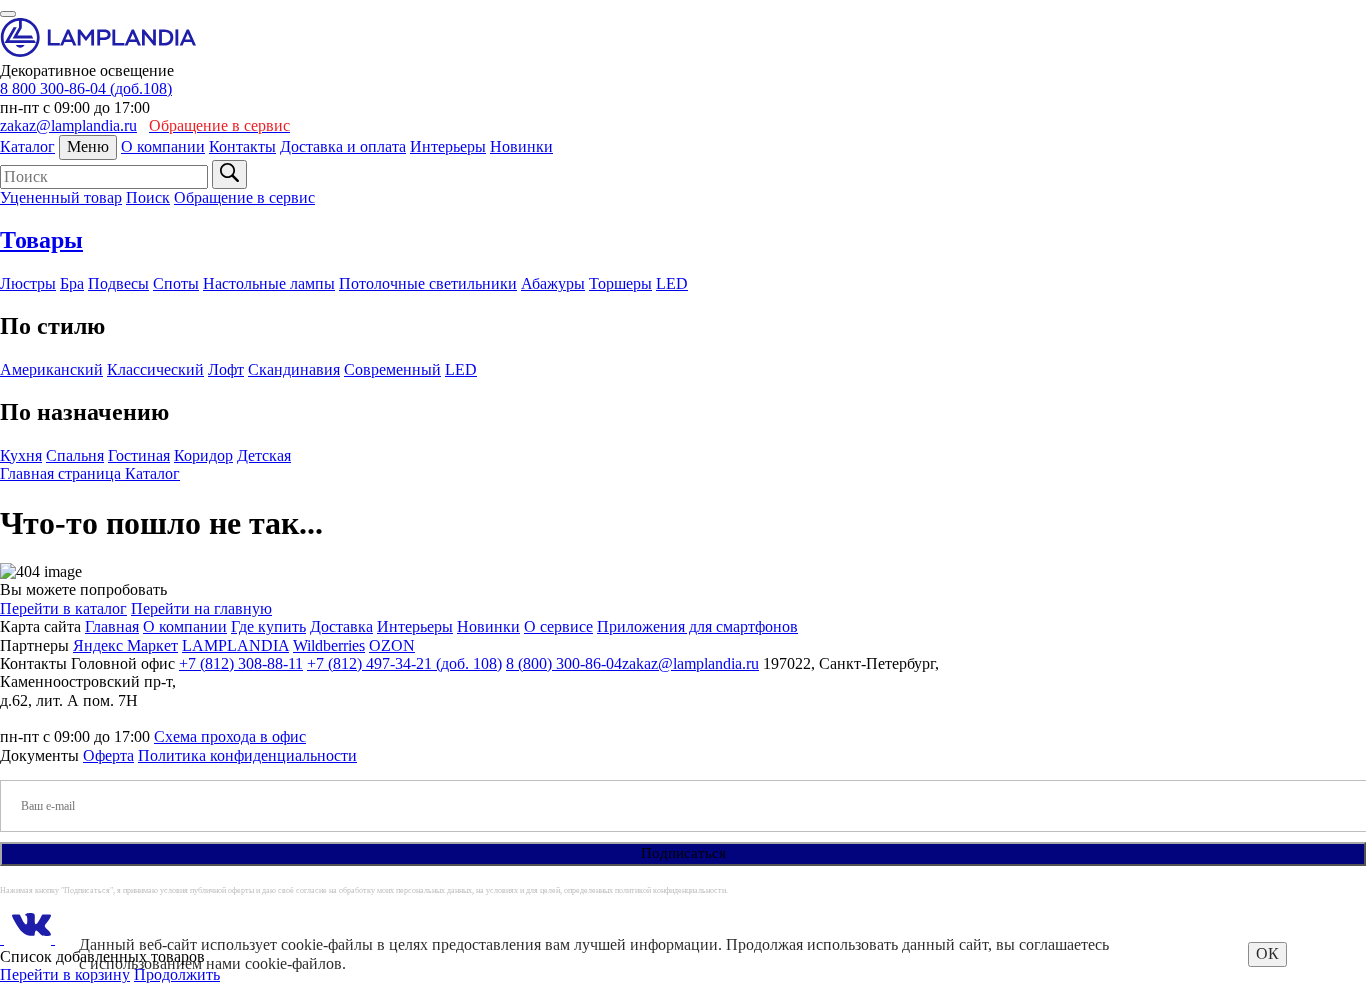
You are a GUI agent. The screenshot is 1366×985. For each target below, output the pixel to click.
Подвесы (118, 283)
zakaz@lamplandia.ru (68, 125)
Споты (176, 283)
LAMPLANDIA (235, 645)
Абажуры (553, 283)
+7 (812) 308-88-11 (241, 663)
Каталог (27, 146)
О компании (163, 146)
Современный (392, 369)
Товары (41, 240)
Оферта (108, 755)
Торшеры (620, 283)
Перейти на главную (201, 608)
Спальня (75, 455)
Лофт (226, 369)
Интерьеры (448, 146)
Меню (88, 146)
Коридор (203, 455)
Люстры (28, 283)
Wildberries (329, 645)
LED (672, 283)
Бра (72, 283)
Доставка (341, 626)
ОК (1267, 953)
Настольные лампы (269, 283)
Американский (51, 369)
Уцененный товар (61, 197)
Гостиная (139, 455)
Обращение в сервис (244, 197)
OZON (392, 645)
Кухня (21, 455)
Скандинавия (294, 369)
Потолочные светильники (428, 283)
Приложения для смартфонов (697, 626)
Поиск (148, 197)
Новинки (521, 146)
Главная (112, 626)
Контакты (242, 146)
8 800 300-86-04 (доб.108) (86, 88)
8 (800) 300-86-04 (564, 663)
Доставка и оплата (343, 146)
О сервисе (558, 626)
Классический (155, 369)
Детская (264, 455)
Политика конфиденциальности (247, 755)
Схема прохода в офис (230, 736)
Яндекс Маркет (125, 645)
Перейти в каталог (63, 608)
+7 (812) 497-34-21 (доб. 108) (404, 663)
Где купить (268, 626)
